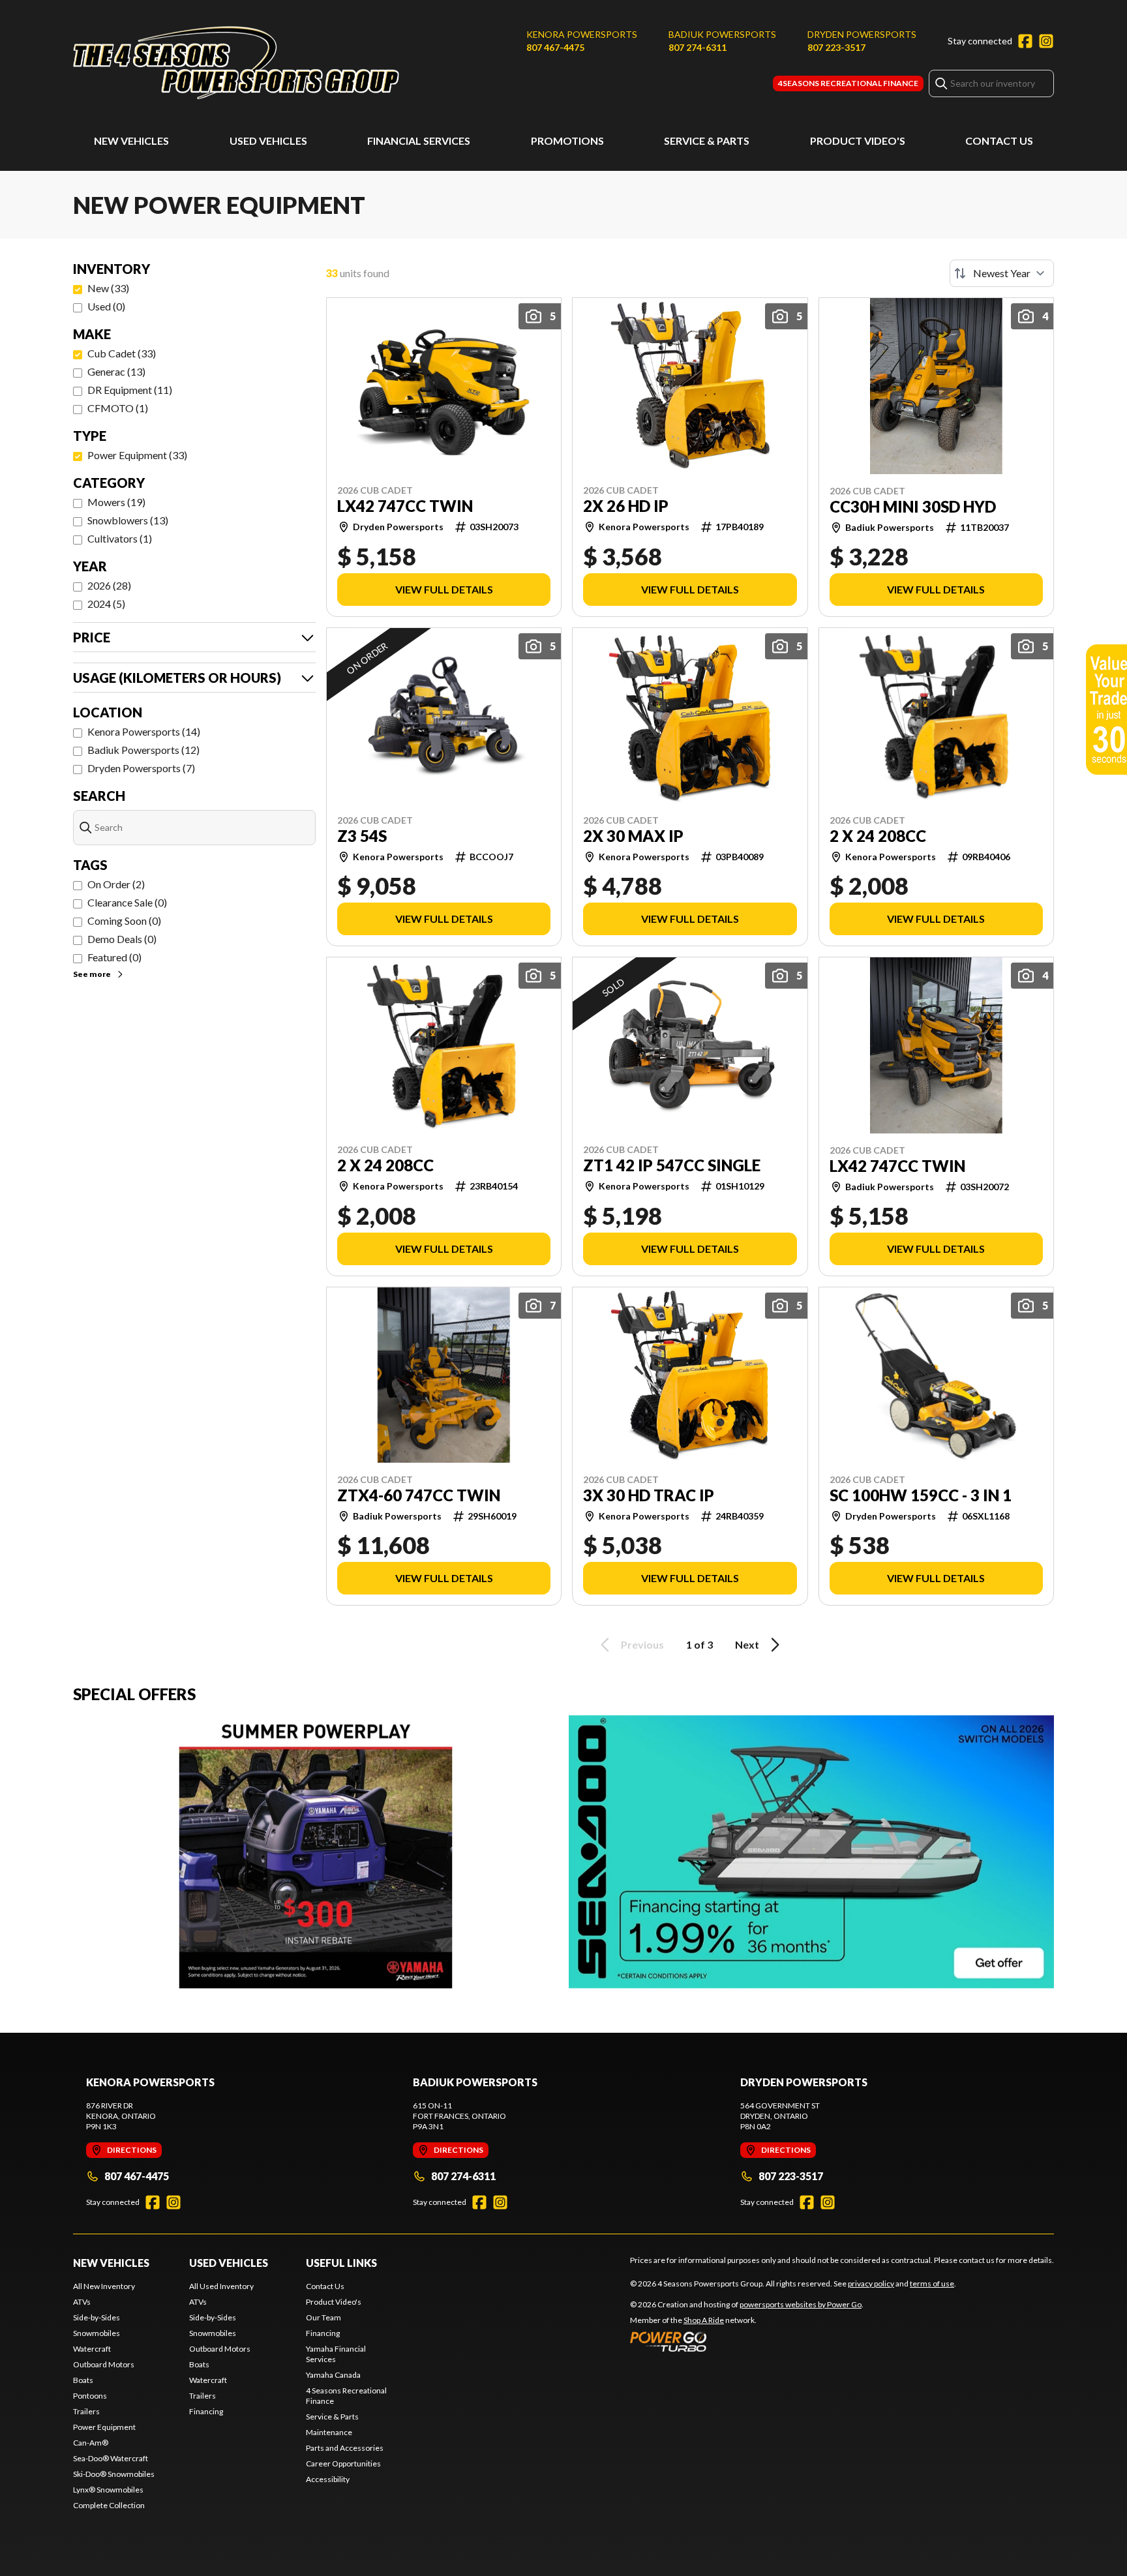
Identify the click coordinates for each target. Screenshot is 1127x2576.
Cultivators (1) (120, 538)
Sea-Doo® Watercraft (111, 2458)
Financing (206, 2411)
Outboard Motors (104, 2364)
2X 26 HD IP (626, 506)
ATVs (82, 2302)
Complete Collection (109, 2505)
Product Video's (858, 141)
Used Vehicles (268, 141)
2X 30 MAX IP (633, 836)
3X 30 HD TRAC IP (649, 1495)
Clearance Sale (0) (127, 902)
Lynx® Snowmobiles (108, 2490)
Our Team (323, 2317)
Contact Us (999, 141)
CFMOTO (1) (118, 408)
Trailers (86, 2411)
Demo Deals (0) (122, 939)
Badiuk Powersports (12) (143, 750)
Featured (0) (114, 957)
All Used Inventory (221, 2286)
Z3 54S (362, 836)
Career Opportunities (343, 2464)
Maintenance (329, 2432)
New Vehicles (131, 141)
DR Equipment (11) (130, 390)
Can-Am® (91, 2443)
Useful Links (341, 2263)
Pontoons (90, 2396)
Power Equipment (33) (137, 455)
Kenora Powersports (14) (144, 731)
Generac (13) (116, 371)
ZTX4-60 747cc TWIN (419, 1495)
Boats (83, 2380)
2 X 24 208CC (878, 836)
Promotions (567, 141)
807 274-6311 (698, 47)
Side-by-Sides (97, 2317)
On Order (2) (116, 884)
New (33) (108, 288)
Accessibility (328, 2479)
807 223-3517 (836, 47)
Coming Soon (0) (124, 921)
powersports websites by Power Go (801, 2304)
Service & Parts (707, 141)
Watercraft (92, 2349)
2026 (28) (109, 585)
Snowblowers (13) (128, 520)
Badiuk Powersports (722, 34)
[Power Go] (747, 2341)
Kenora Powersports (582, 34)
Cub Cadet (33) (122, 353)
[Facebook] (1025, 41)
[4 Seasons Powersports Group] (236, 63)
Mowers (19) (116, 502)
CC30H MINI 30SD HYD (913, 507)
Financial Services (419, 141)
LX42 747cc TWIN (405, 506)
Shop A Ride (704, 2320)
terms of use (932, 2284)
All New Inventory (104, 2286)
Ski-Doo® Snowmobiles (114, 2474)
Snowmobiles (97, 2333)
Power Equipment (104, 2427)
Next (747, 1644)
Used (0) (106, 306)
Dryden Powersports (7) (141, 768)
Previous (642, 1644)
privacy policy (871, 2284)
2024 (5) (106, 604)
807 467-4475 (555, 47)
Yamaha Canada (333, 2375)
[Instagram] (1046, 41)
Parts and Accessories (345, 2448)
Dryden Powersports (862, 34)
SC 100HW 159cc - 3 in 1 (921, 1495)
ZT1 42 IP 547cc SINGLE (672, 1165)
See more (92, 974)
